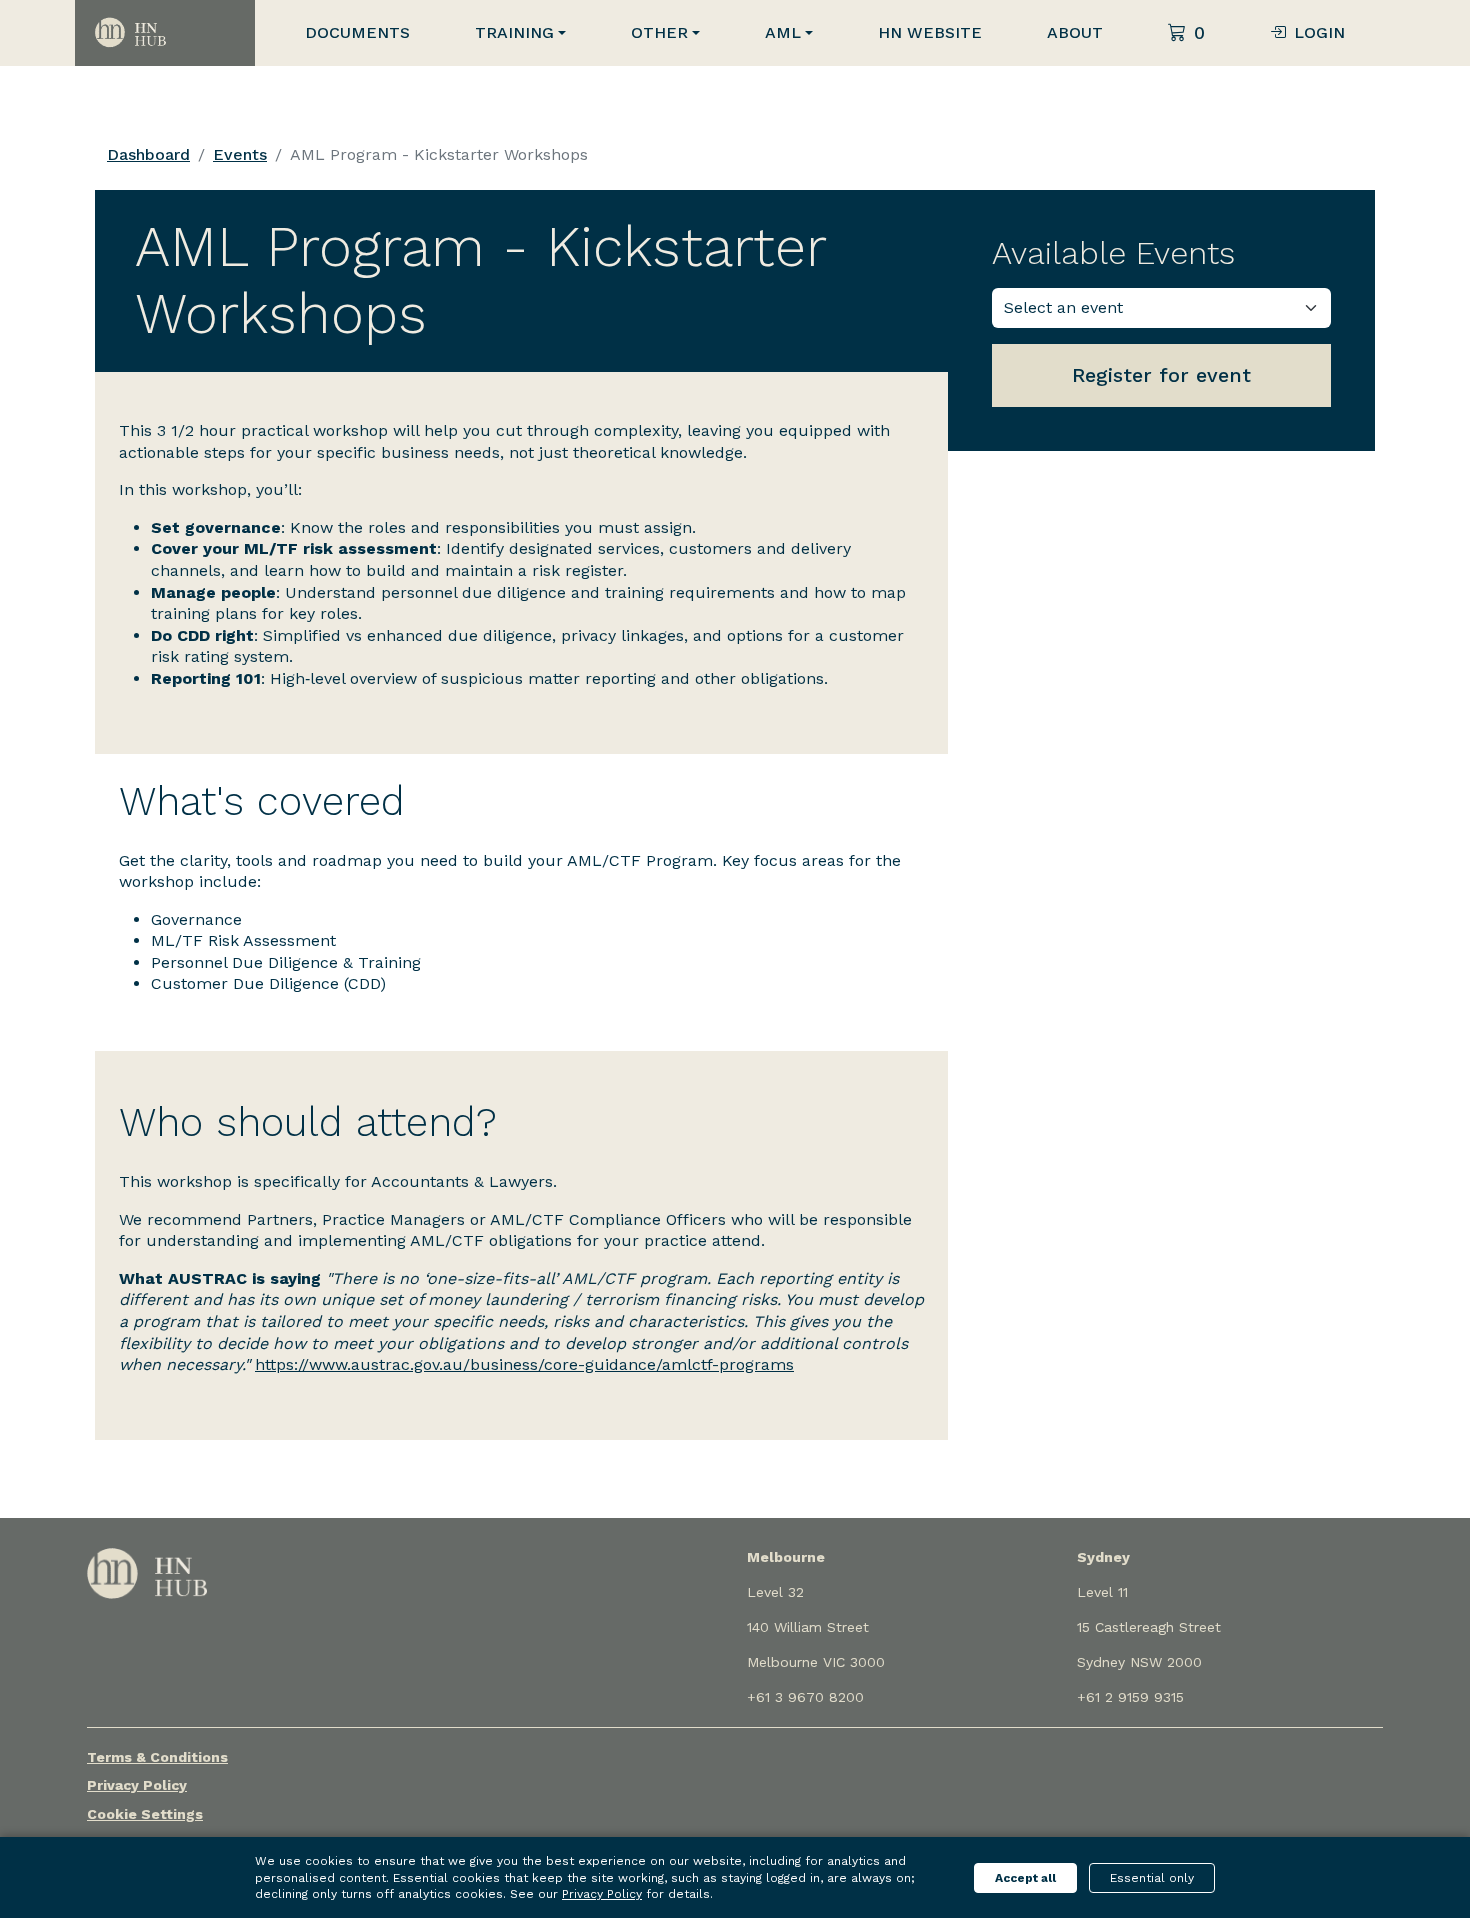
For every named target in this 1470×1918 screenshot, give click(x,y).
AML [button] (783, 32)
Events (240, 154)
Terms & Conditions (157, 1757)
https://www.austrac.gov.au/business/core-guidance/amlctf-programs (524, 1364)
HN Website (930, 32)
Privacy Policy (137, 1785)
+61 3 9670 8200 (805, 1697)
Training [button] (514, 32)
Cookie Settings (145, 1814)
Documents (357, 32)
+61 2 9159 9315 (1130, 1697)
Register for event (1161, 375)
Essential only (1152, 1878)
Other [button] (659, 32)
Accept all (1025, 1878)
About (1075, 32)
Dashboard (148, 154)
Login (1319, 32)
